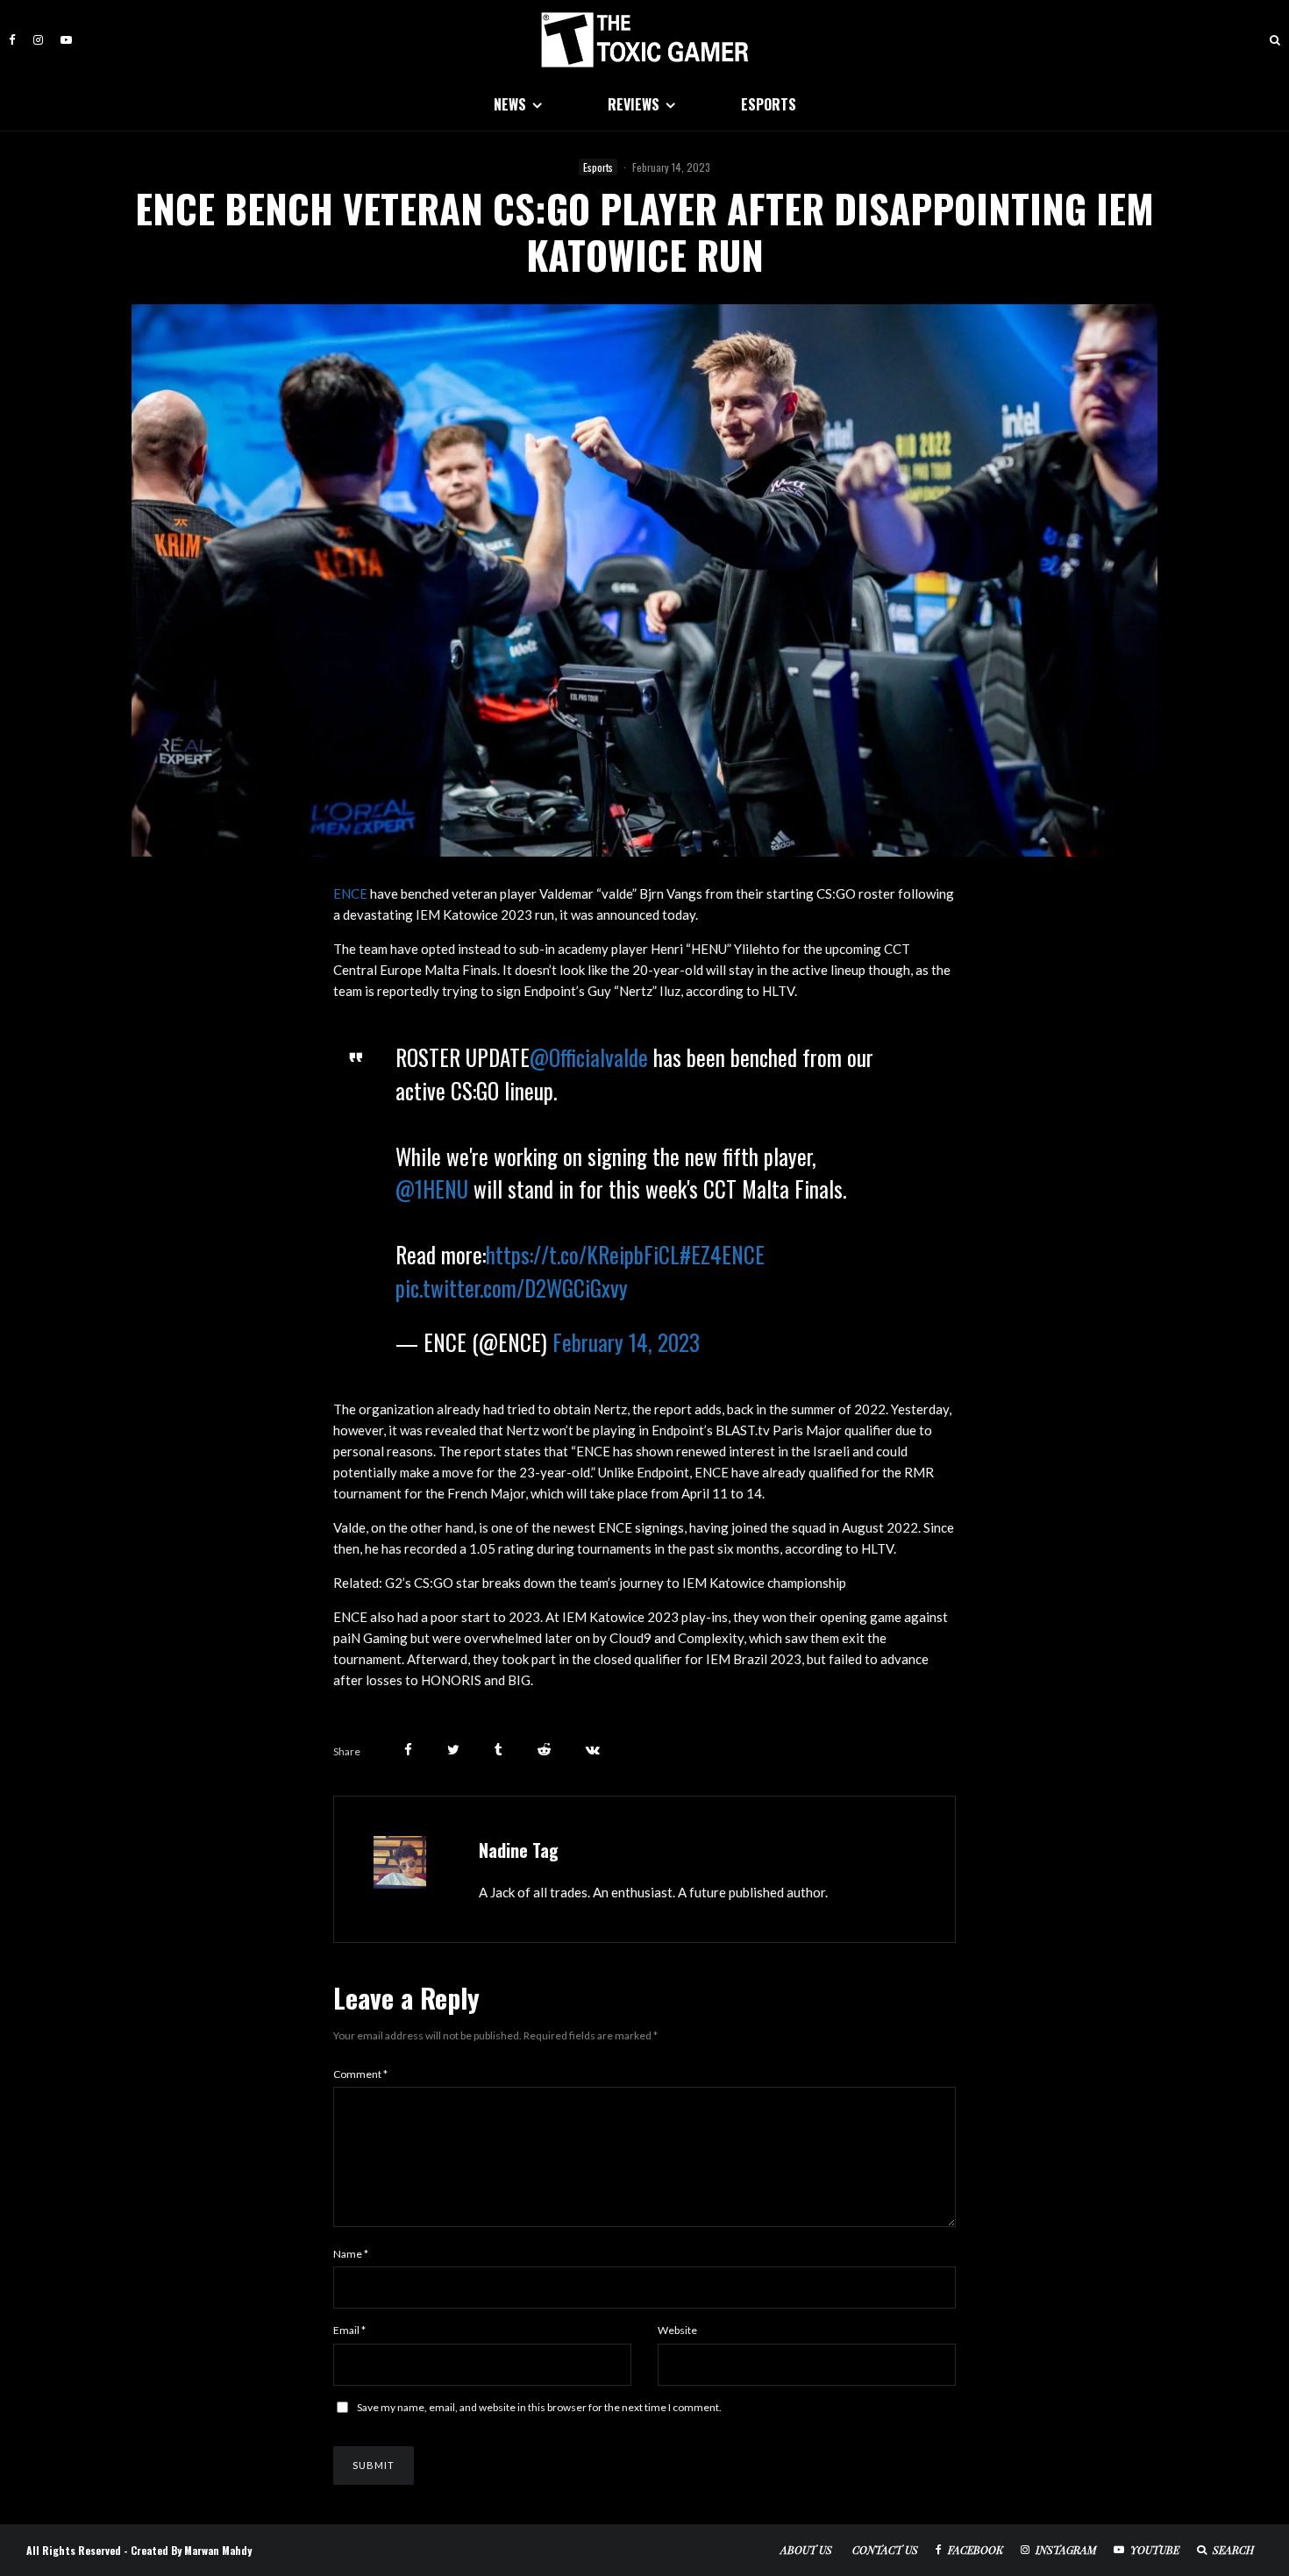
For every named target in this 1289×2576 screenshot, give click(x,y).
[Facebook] (12, 40)
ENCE (350, 893)
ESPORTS (769, 104)
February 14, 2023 (626, 1342)
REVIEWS (634, 104)
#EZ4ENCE (722, 1254)
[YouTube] (66, 40)
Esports (598, 167)
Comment (360, 2074)
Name (351, 2254)
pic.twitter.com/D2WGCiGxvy (512, 1288)
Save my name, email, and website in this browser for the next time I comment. (539, 2407)
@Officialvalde (589, 1057)
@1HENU (432, 1188)
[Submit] (544, 1750)
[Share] (408, 1750)
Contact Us (885, 2550)
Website (677, 2330)
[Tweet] (453, 1750)
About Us (806, 2550)
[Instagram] (38, 40)
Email (349, 2330)
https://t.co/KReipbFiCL (583, 1254)
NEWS (510, 104)
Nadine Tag (519, 1850)
